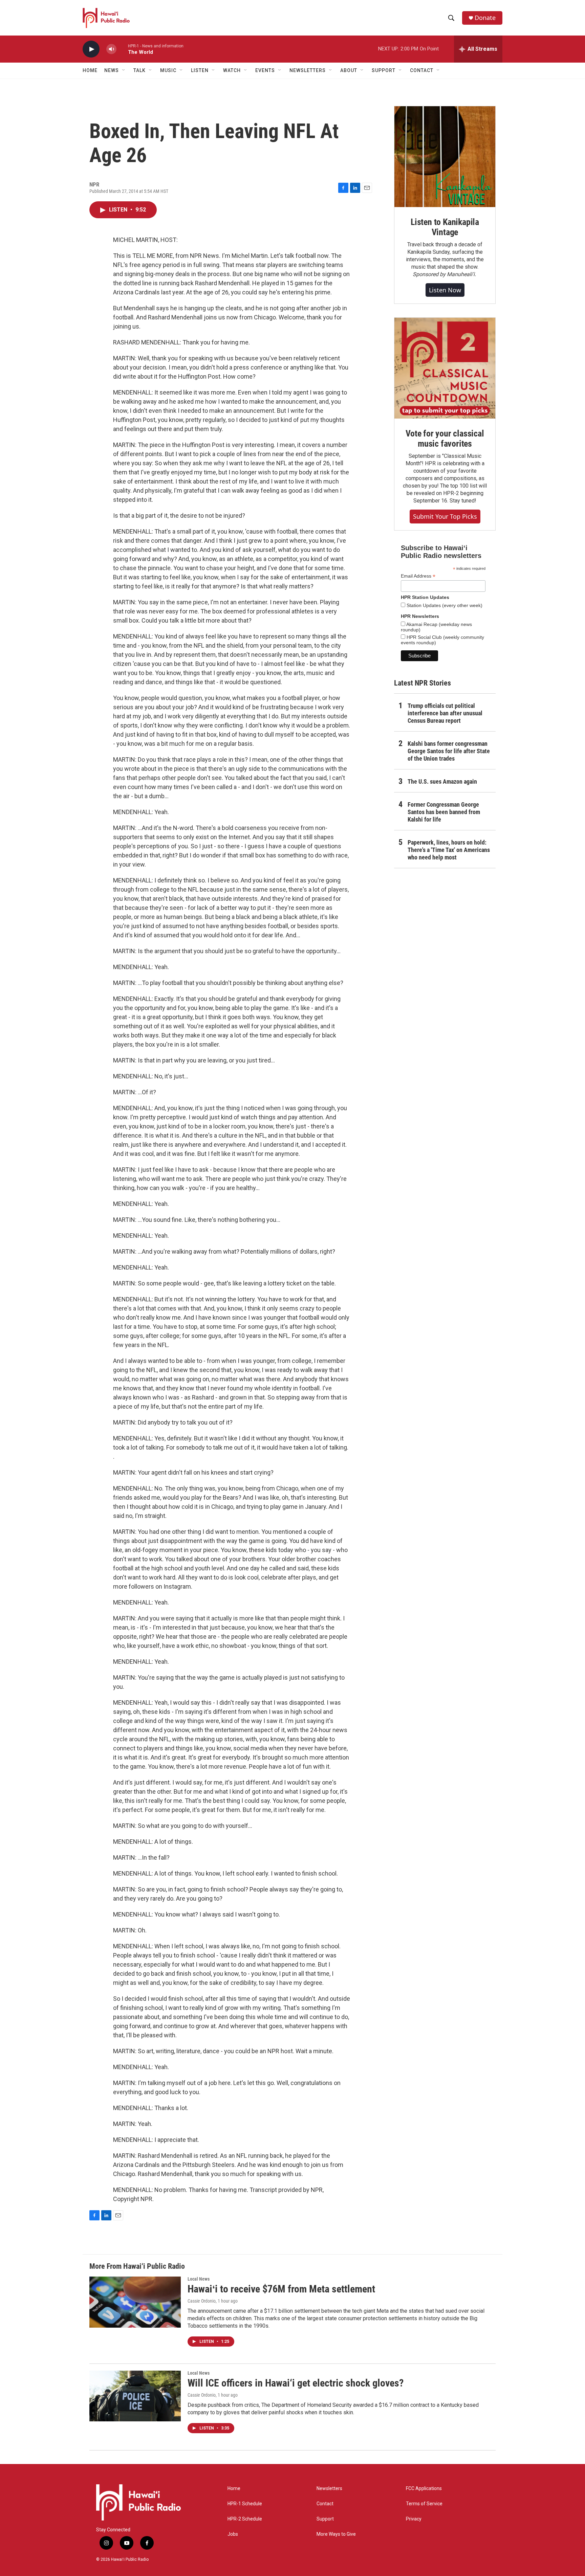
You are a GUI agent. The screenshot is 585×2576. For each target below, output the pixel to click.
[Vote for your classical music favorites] (445, 368)
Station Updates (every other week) (444, 605)
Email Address (418, 576)
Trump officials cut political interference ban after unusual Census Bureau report (445, 713)
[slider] (122, 49)
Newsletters (329, 2489)
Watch (232, 70)
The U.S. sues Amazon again (442, 781)
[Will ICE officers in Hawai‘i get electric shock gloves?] (135, 2396)
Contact (325, 2504)
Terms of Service (424, 2504)
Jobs (233, 2534)
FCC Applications (424, 2489)
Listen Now (445, 290)
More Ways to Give (336, 2534)
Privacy (414, 2519)
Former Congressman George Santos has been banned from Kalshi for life (444, 812)
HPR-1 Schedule (245, 2504)
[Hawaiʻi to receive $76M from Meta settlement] (135, 2302)
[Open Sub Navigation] (124, 70)
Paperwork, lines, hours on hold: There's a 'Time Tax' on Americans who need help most (449, 850)
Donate (485, 18)
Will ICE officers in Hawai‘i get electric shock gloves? (296, 2383)
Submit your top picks (445, 516)
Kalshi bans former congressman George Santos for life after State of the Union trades (449, 751)
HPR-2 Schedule (245, 2519)
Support (325, 2519)
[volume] (111, 49)
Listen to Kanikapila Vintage (445, 227)
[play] (91, 49)
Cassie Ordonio (202, 2301)
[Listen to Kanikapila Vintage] (445, 157)
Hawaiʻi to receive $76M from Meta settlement (281, 2289)
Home (90, 70)
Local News (199, 2279)
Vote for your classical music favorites (445, 439)
